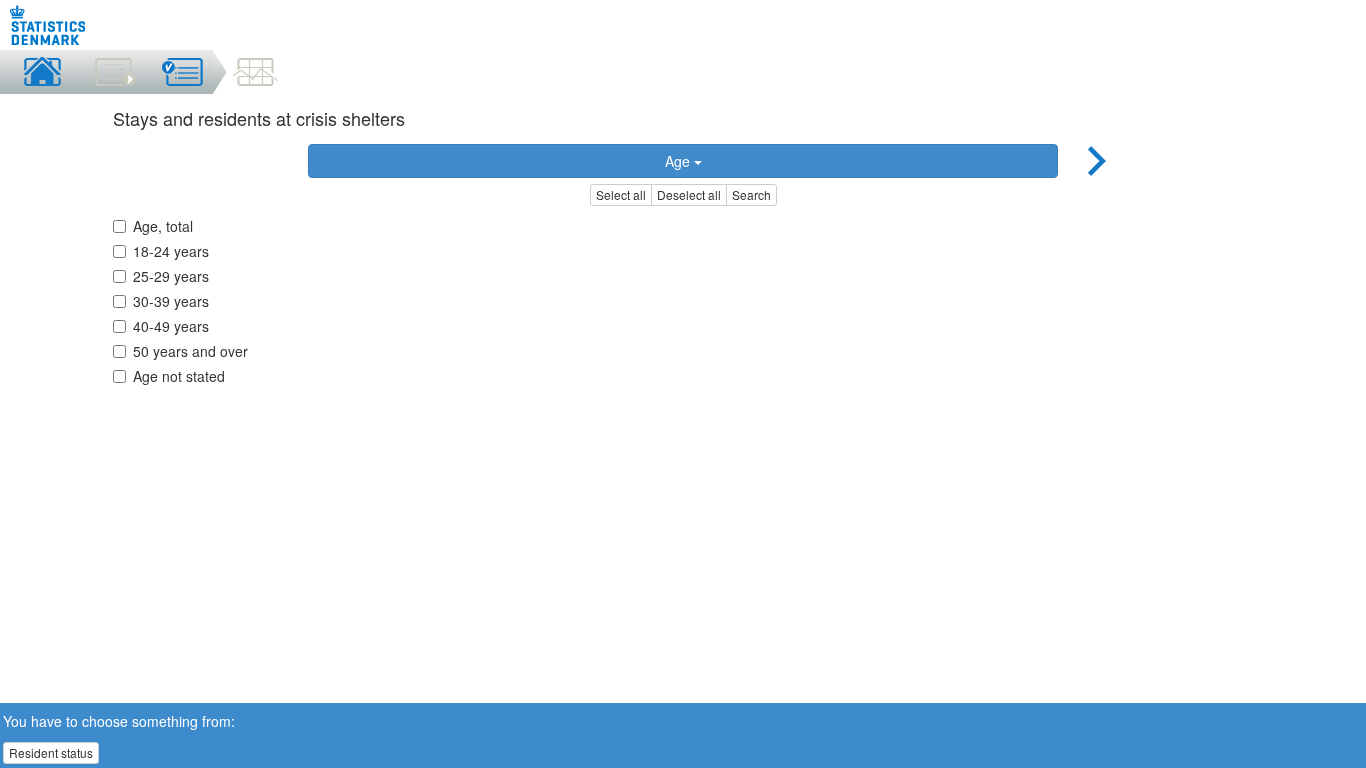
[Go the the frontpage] (48, 25)
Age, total (163, 226)
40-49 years (171, 326)
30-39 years (171, 301)
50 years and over (190, 351)
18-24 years (171, 251)
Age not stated (179, 376)
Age (679, 161)
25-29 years (171, 276)
